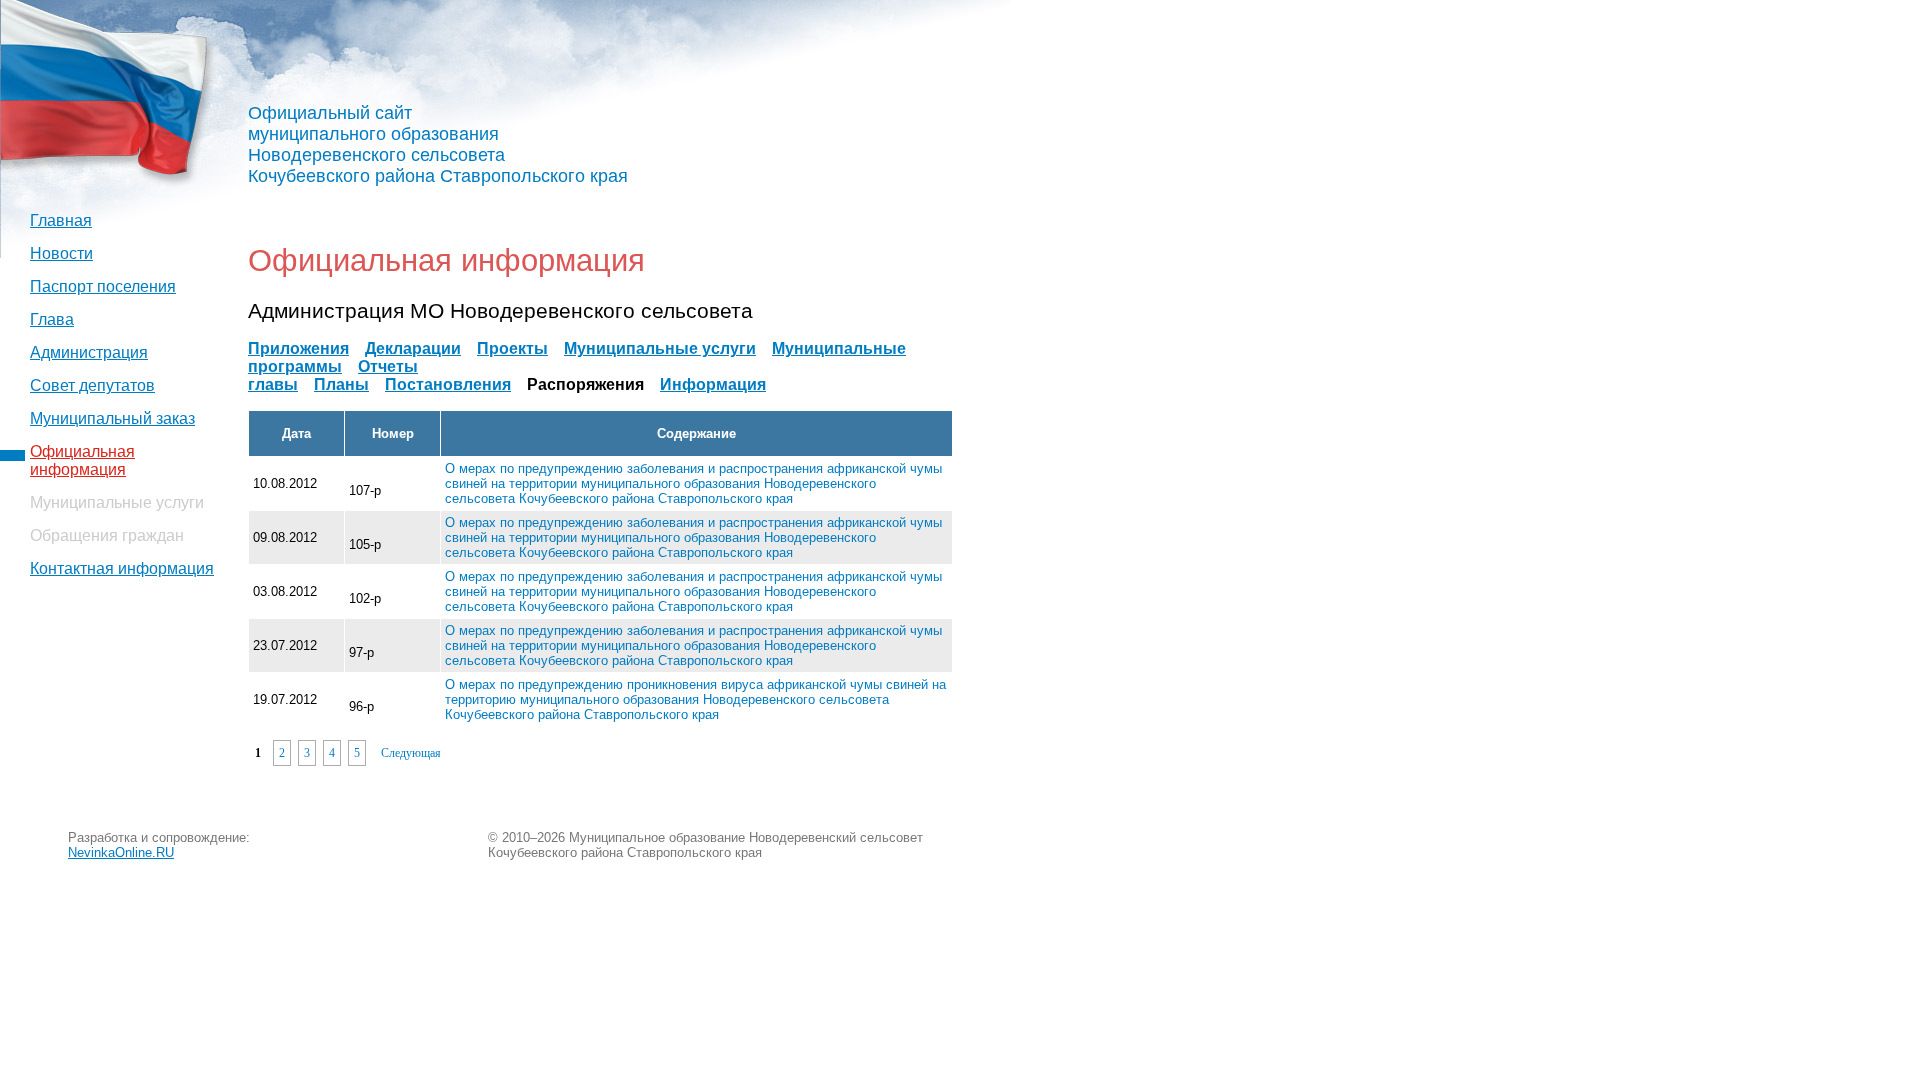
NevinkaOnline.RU (121, 852)
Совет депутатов (92, 385)
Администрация (89, 352)
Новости (61, 253)
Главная (61, 220)
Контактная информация (122, 568)
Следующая (411, 753)
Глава (52, 319)
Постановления (448, 384)
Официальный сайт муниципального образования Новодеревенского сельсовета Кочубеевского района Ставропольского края (438, 144)
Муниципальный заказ (112, 418)
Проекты (512, 348)
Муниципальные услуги (660, 348)
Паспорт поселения (103, 286)
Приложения (298, 348)
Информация (713, 384)
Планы (341, 384)
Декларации (413, 348)
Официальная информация (82, 460)
